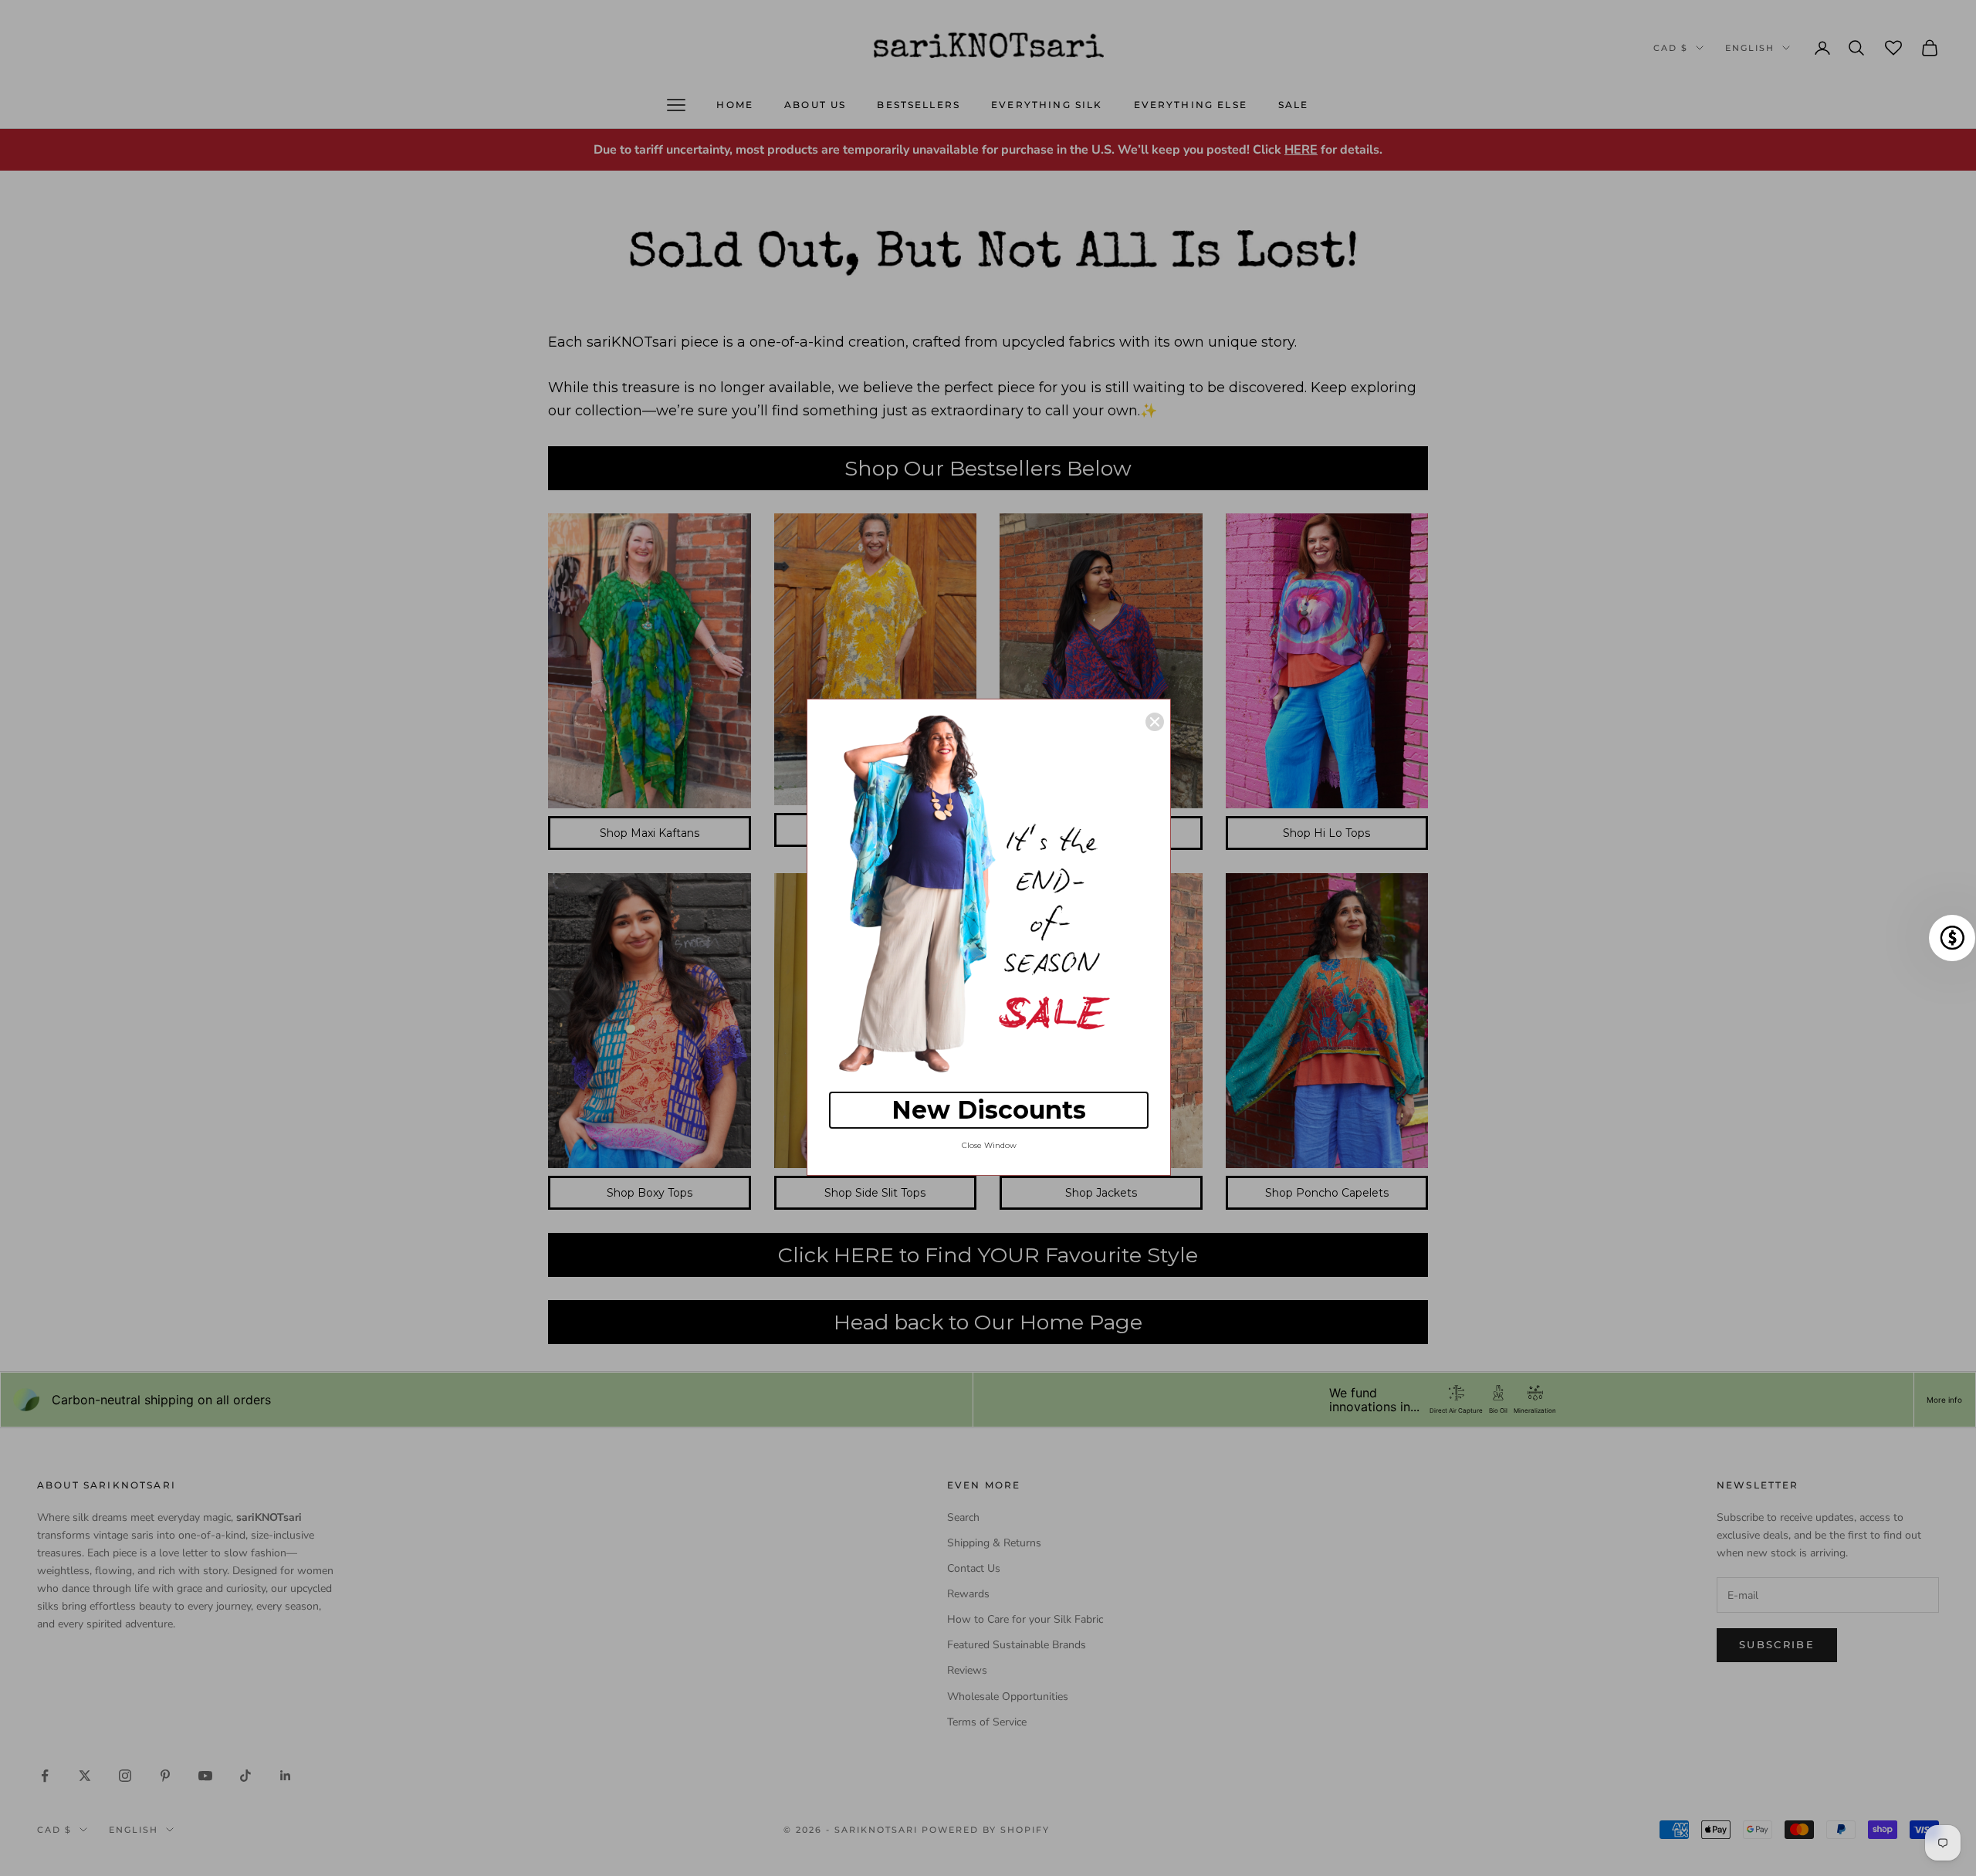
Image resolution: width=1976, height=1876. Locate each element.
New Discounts (989, 1110)
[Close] (1155, 722)
